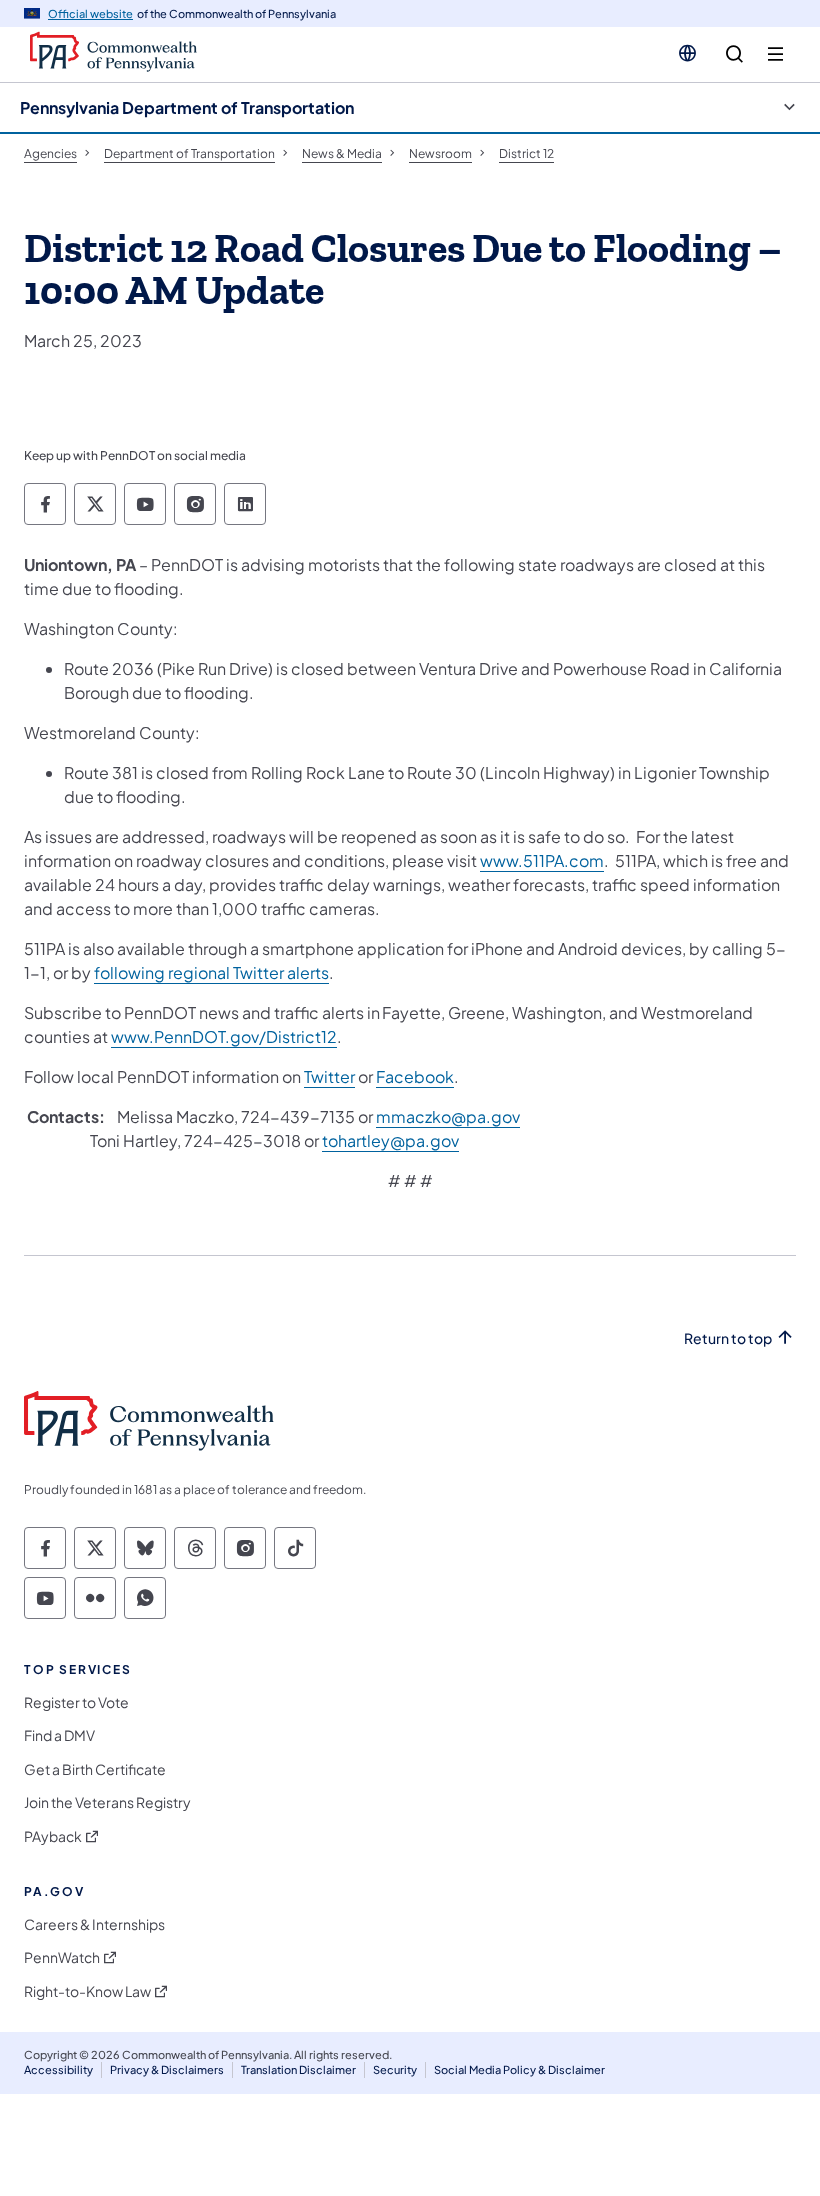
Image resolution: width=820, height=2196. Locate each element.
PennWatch (62, 1957)
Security (395, 2069)
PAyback (53, 1836)
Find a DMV (59, 1735)
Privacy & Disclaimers (167, 2069)
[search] (734, 54)
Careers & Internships (94, 1924)
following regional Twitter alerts (211, 972)
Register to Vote (76, 1702)
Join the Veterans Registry (107, 1802)
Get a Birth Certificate (95, 1769)
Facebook (415, 1076)
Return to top (728, 1338)
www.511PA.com (542, 860)
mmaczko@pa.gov (448, 1116)
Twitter (329, 1076)
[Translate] (687, 53)
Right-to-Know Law (87, 1991)
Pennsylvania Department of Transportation (187, 107)
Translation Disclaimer (298, 2069)
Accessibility (58, 2069)
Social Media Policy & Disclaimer (519, 2069)
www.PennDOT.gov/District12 (224, 1036)
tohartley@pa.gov (390, 1140)
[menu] (775, 54)
